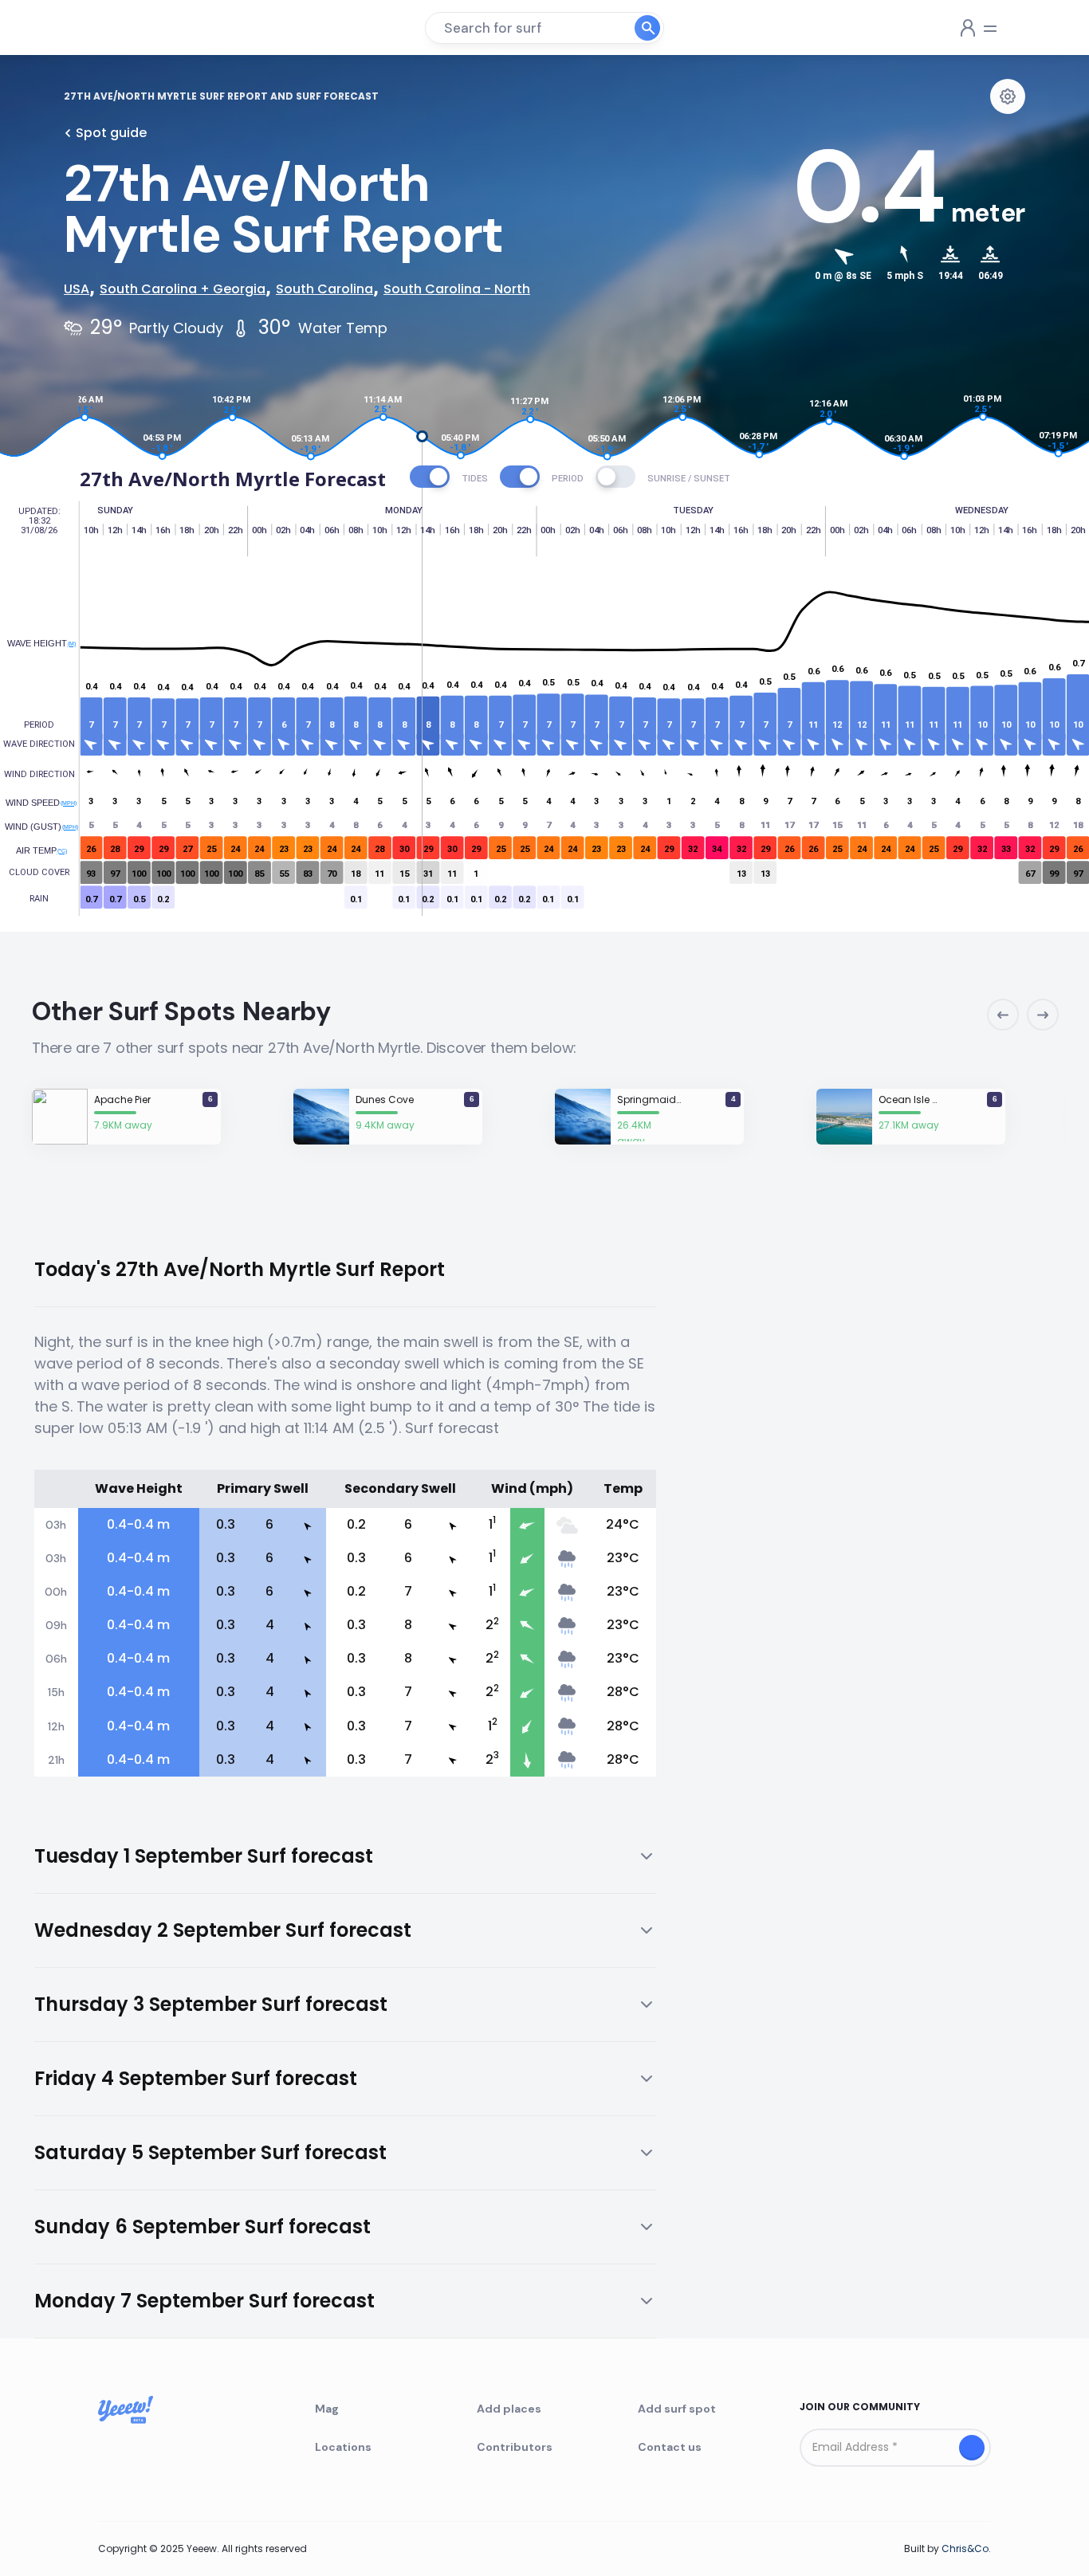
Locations (343, 2447)
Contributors (515, 2447)
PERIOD (568, 479)
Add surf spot (677, 2409)
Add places (509, 2409)
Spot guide (111, 133)
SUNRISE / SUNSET (689, 479)
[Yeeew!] (122, 28)
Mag (327, 2409)
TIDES (475, 479)
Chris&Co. (966, 2549)
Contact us (670, 2447)
